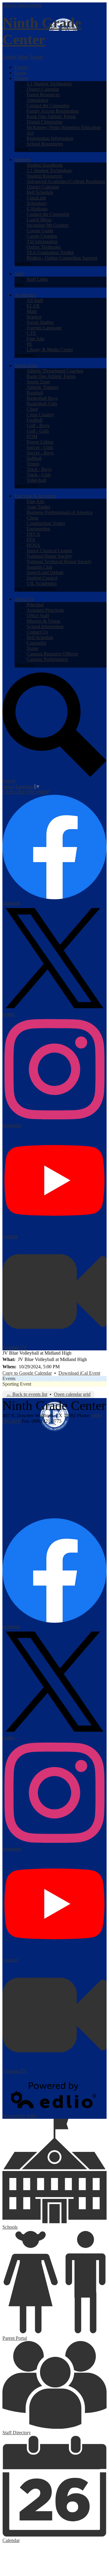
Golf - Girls (38, 431)
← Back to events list (27, 1394)
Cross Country (41, 415)
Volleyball (36, 480)
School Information (45, 626)
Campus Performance (47, 659)
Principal (35, 605)
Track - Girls (39, 475)
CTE (31, 333)
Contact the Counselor (48, 105)
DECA (33, 534)
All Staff (35, 300)
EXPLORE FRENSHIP (26, 792)
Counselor (36, 643)
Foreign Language (44, 328)
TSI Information (42, 242)
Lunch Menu (39, 220)
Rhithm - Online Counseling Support (62, 258)
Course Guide (40, 231)
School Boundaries (45, 144)
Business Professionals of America (59, 512)
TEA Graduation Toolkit (50, 252)
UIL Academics (42, 583)
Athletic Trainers (43, 387)
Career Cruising (42, 236)
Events (9, 1378)
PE (30, 344)
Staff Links (37, 279)
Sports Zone (38, 382)
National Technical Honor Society (59, 561)
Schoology (37, 203)
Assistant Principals (45, 610)
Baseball (35, 393)
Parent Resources (43, 95)
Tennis (33, 464)
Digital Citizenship (45, 122)
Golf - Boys (38, 425)
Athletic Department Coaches (55, 371)
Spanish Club (40, 567)
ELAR (33, 306)
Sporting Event (17, 1384)
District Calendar (43, 89)
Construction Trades (46, 523)
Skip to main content (22, 5)
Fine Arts (35, 339)
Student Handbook (45, 165)
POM (32, 436)
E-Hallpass (37, 209)
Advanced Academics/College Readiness (66, 181)
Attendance (38, 100)
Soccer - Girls (40, 447)
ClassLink (36, 198)
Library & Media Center (50, 350)
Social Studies (40, 322)
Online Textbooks (44, 247)
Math (32, 311)
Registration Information (50, 138)
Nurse (32, 648)
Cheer (32, 409)
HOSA (33, 545)
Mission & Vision (43, 621)
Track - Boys (39, 469)
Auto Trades (38, 507)
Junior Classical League (49, 551)
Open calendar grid (72, 1394)
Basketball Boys (42, 398)
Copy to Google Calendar (27, 1373)
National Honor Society (49, 556)
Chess (32, 518)
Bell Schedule (40, 192)
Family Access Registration (53, 111)
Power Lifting (40, 442)
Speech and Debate (45, 572)
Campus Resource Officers (52, 654)
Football (35, 420)
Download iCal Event (79, 1373)
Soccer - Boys (40, 453)
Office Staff (38, 616)
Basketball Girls (42, 404)
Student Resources (44, 176)
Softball (34, 458)
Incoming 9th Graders (48, 225)
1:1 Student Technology (50, 84)
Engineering (38, 529)
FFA (31, 540)
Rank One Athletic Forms (51, 116)
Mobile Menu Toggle (23, 57)
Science (34, 317)
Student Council (42, 578)
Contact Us (37, 632)
